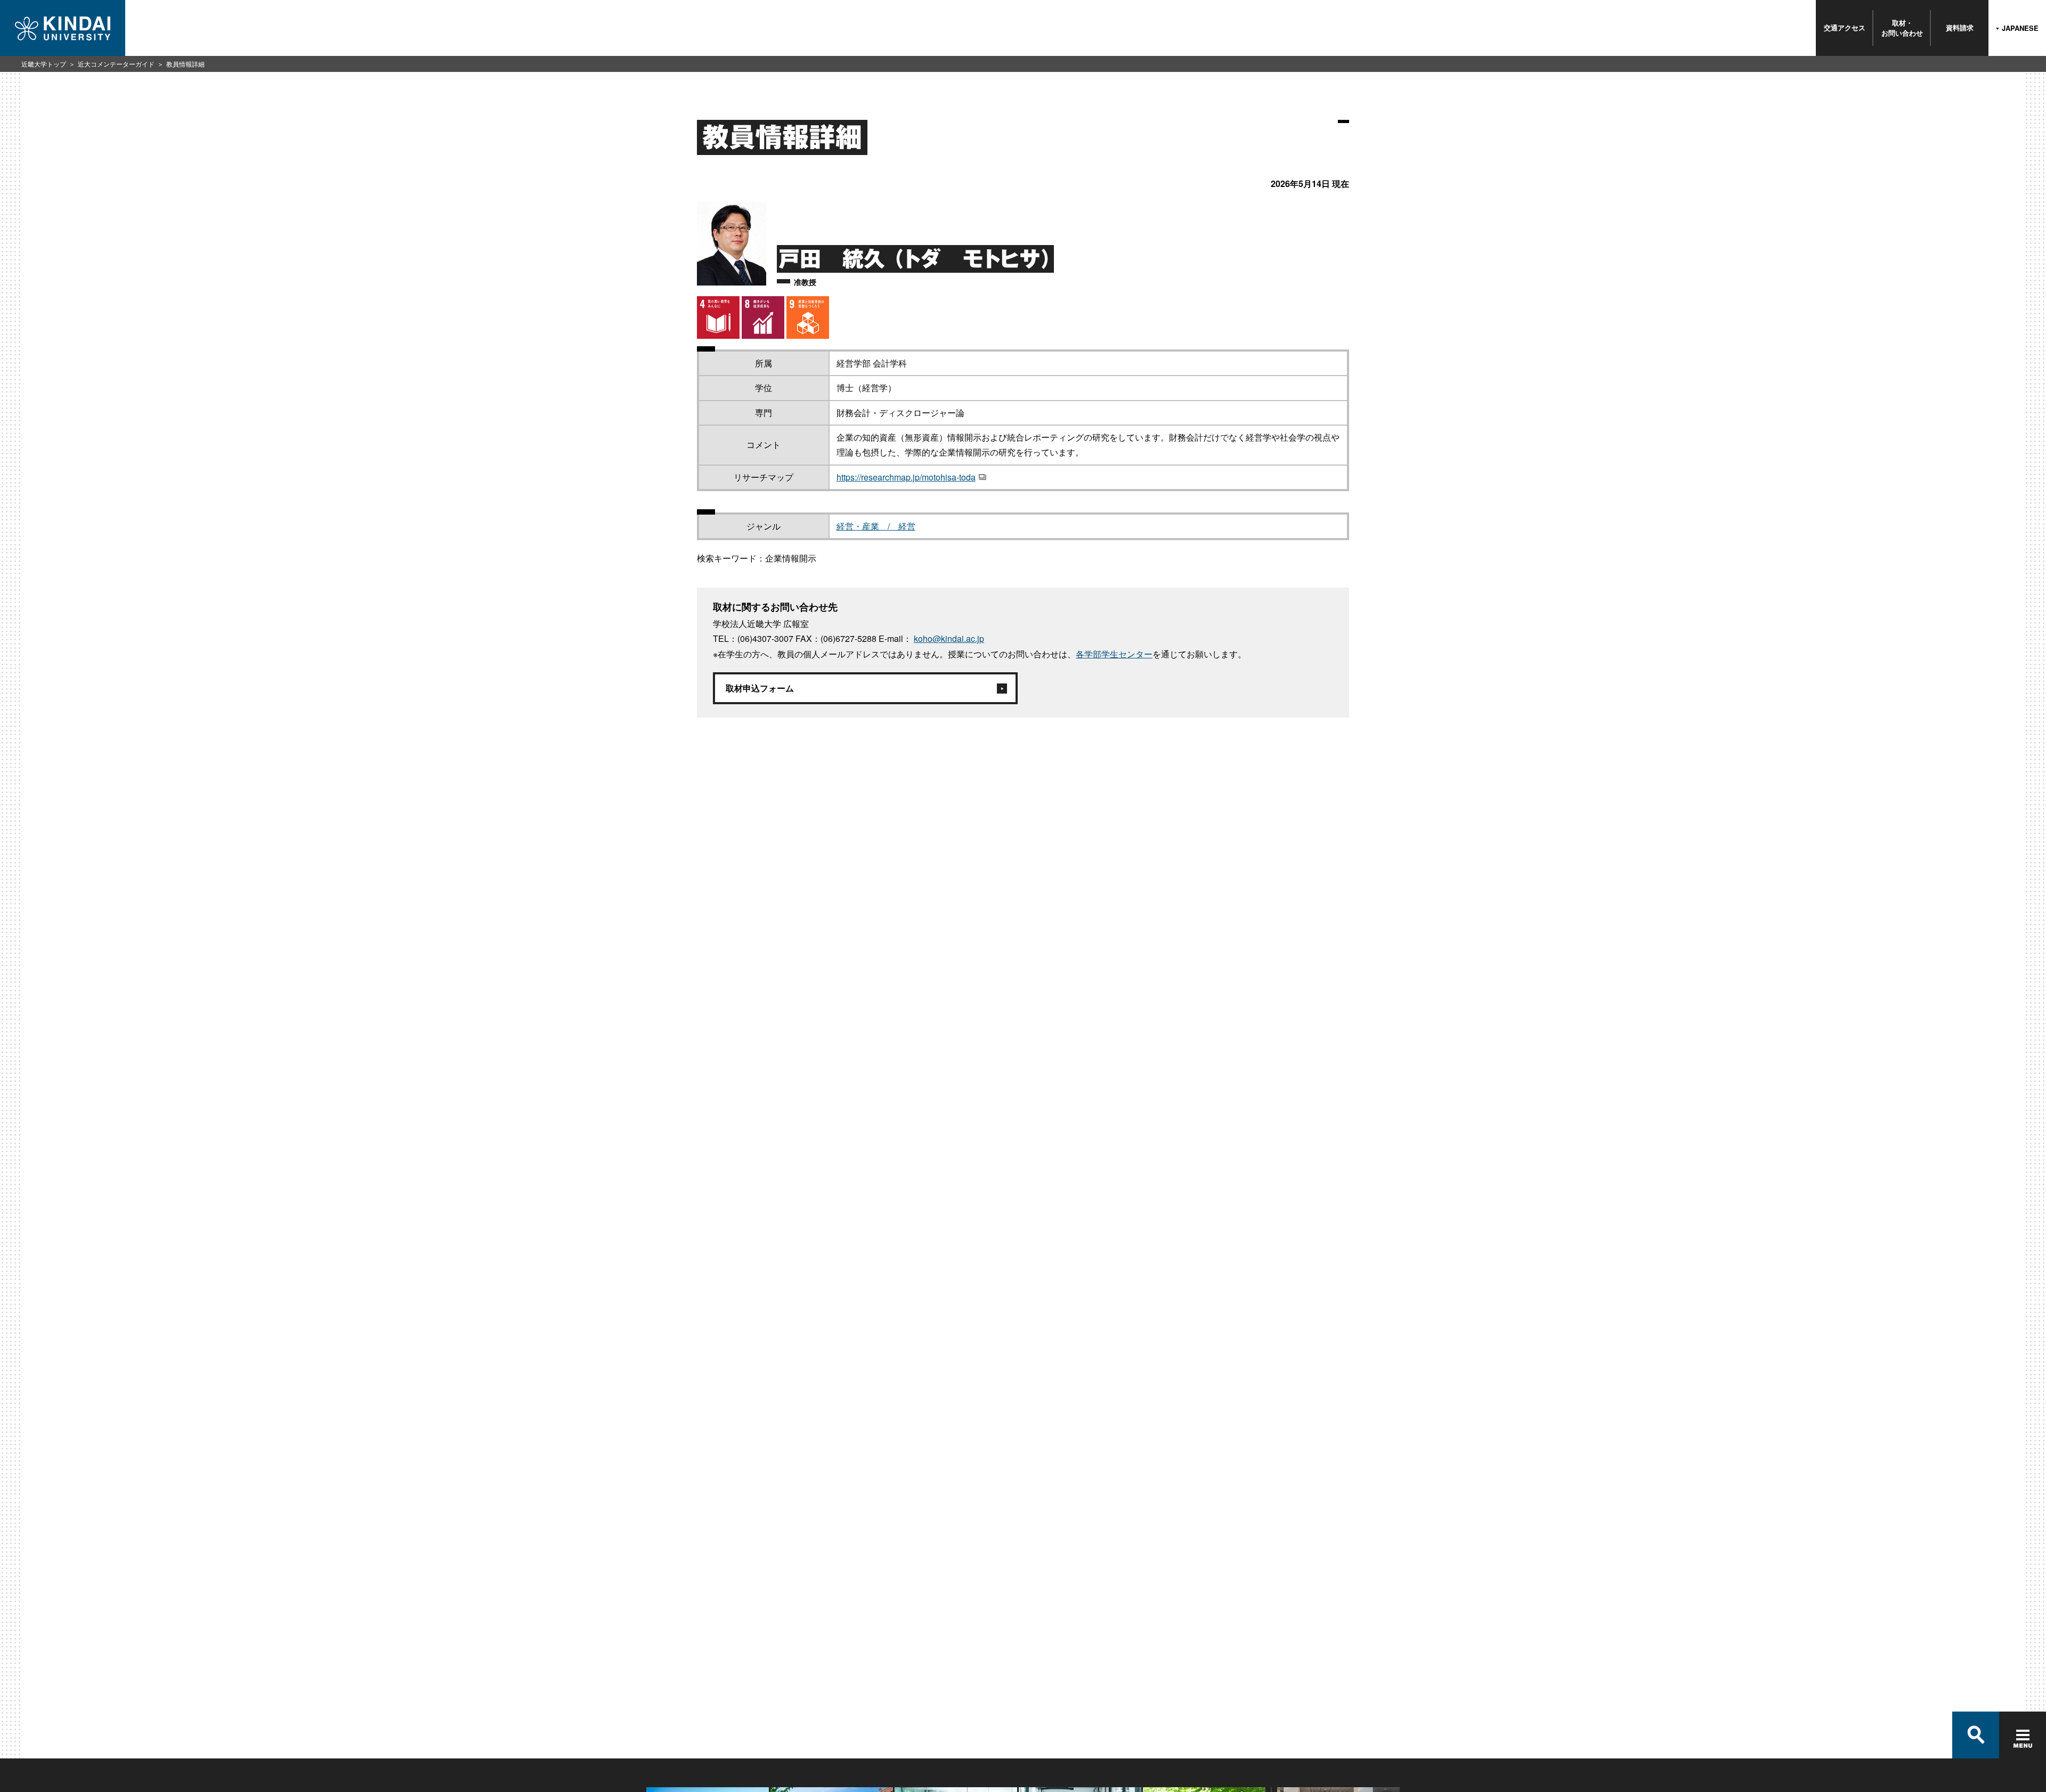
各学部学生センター (1114, 654)
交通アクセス (1845, 27)
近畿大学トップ (44, 64)
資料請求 (1960, 27)
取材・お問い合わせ (1902, 27)
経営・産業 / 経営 (876, 526)
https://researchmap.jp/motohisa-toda (906, 477)
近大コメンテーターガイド (116, 64)
